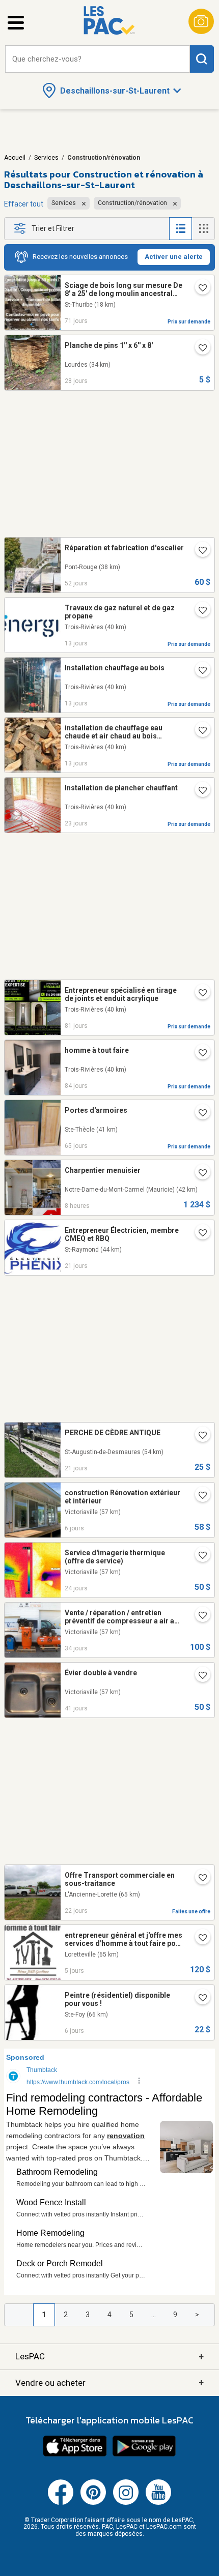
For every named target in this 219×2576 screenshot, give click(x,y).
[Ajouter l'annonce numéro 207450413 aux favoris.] (199, 551)
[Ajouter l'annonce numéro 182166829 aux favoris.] (199, 1054)
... (154, 2315)
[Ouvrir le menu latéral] (16, 23)
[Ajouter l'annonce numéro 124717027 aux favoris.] (199, 1556)
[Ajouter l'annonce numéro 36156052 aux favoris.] (199, 1234)
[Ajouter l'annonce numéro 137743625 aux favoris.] (199, 1436)
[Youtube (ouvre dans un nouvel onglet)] (158, 2503)
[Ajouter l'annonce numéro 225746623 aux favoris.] (199, 1999)
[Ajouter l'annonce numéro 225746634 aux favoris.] (199, 1496)
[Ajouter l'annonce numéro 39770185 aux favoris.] (199, 791)
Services (46, 158)
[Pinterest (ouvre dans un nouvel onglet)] (93, 2503)
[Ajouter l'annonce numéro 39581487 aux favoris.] (199, 671)
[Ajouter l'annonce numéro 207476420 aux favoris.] (199, 1939)
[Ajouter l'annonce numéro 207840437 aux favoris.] (199, 1676)
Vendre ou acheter (109, 2382)
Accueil (15, 158)
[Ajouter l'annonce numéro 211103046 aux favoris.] (199, 1114)
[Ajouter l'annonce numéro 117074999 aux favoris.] (199, 1616)
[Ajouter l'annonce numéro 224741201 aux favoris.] (199, 349)
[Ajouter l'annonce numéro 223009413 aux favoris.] (199, 994)
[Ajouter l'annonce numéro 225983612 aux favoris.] (199, 1174)
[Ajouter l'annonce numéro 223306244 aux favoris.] (199, 289)
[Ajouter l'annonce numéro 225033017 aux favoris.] (199, 1879)
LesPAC (109, 2357)
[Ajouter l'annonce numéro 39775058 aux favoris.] (199, 611)
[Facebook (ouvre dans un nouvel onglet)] (61, 2503)
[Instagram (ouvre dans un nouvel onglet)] (126, 2503)
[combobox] (98, 59)
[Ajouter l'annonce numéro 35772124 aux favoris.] (199, 731)
